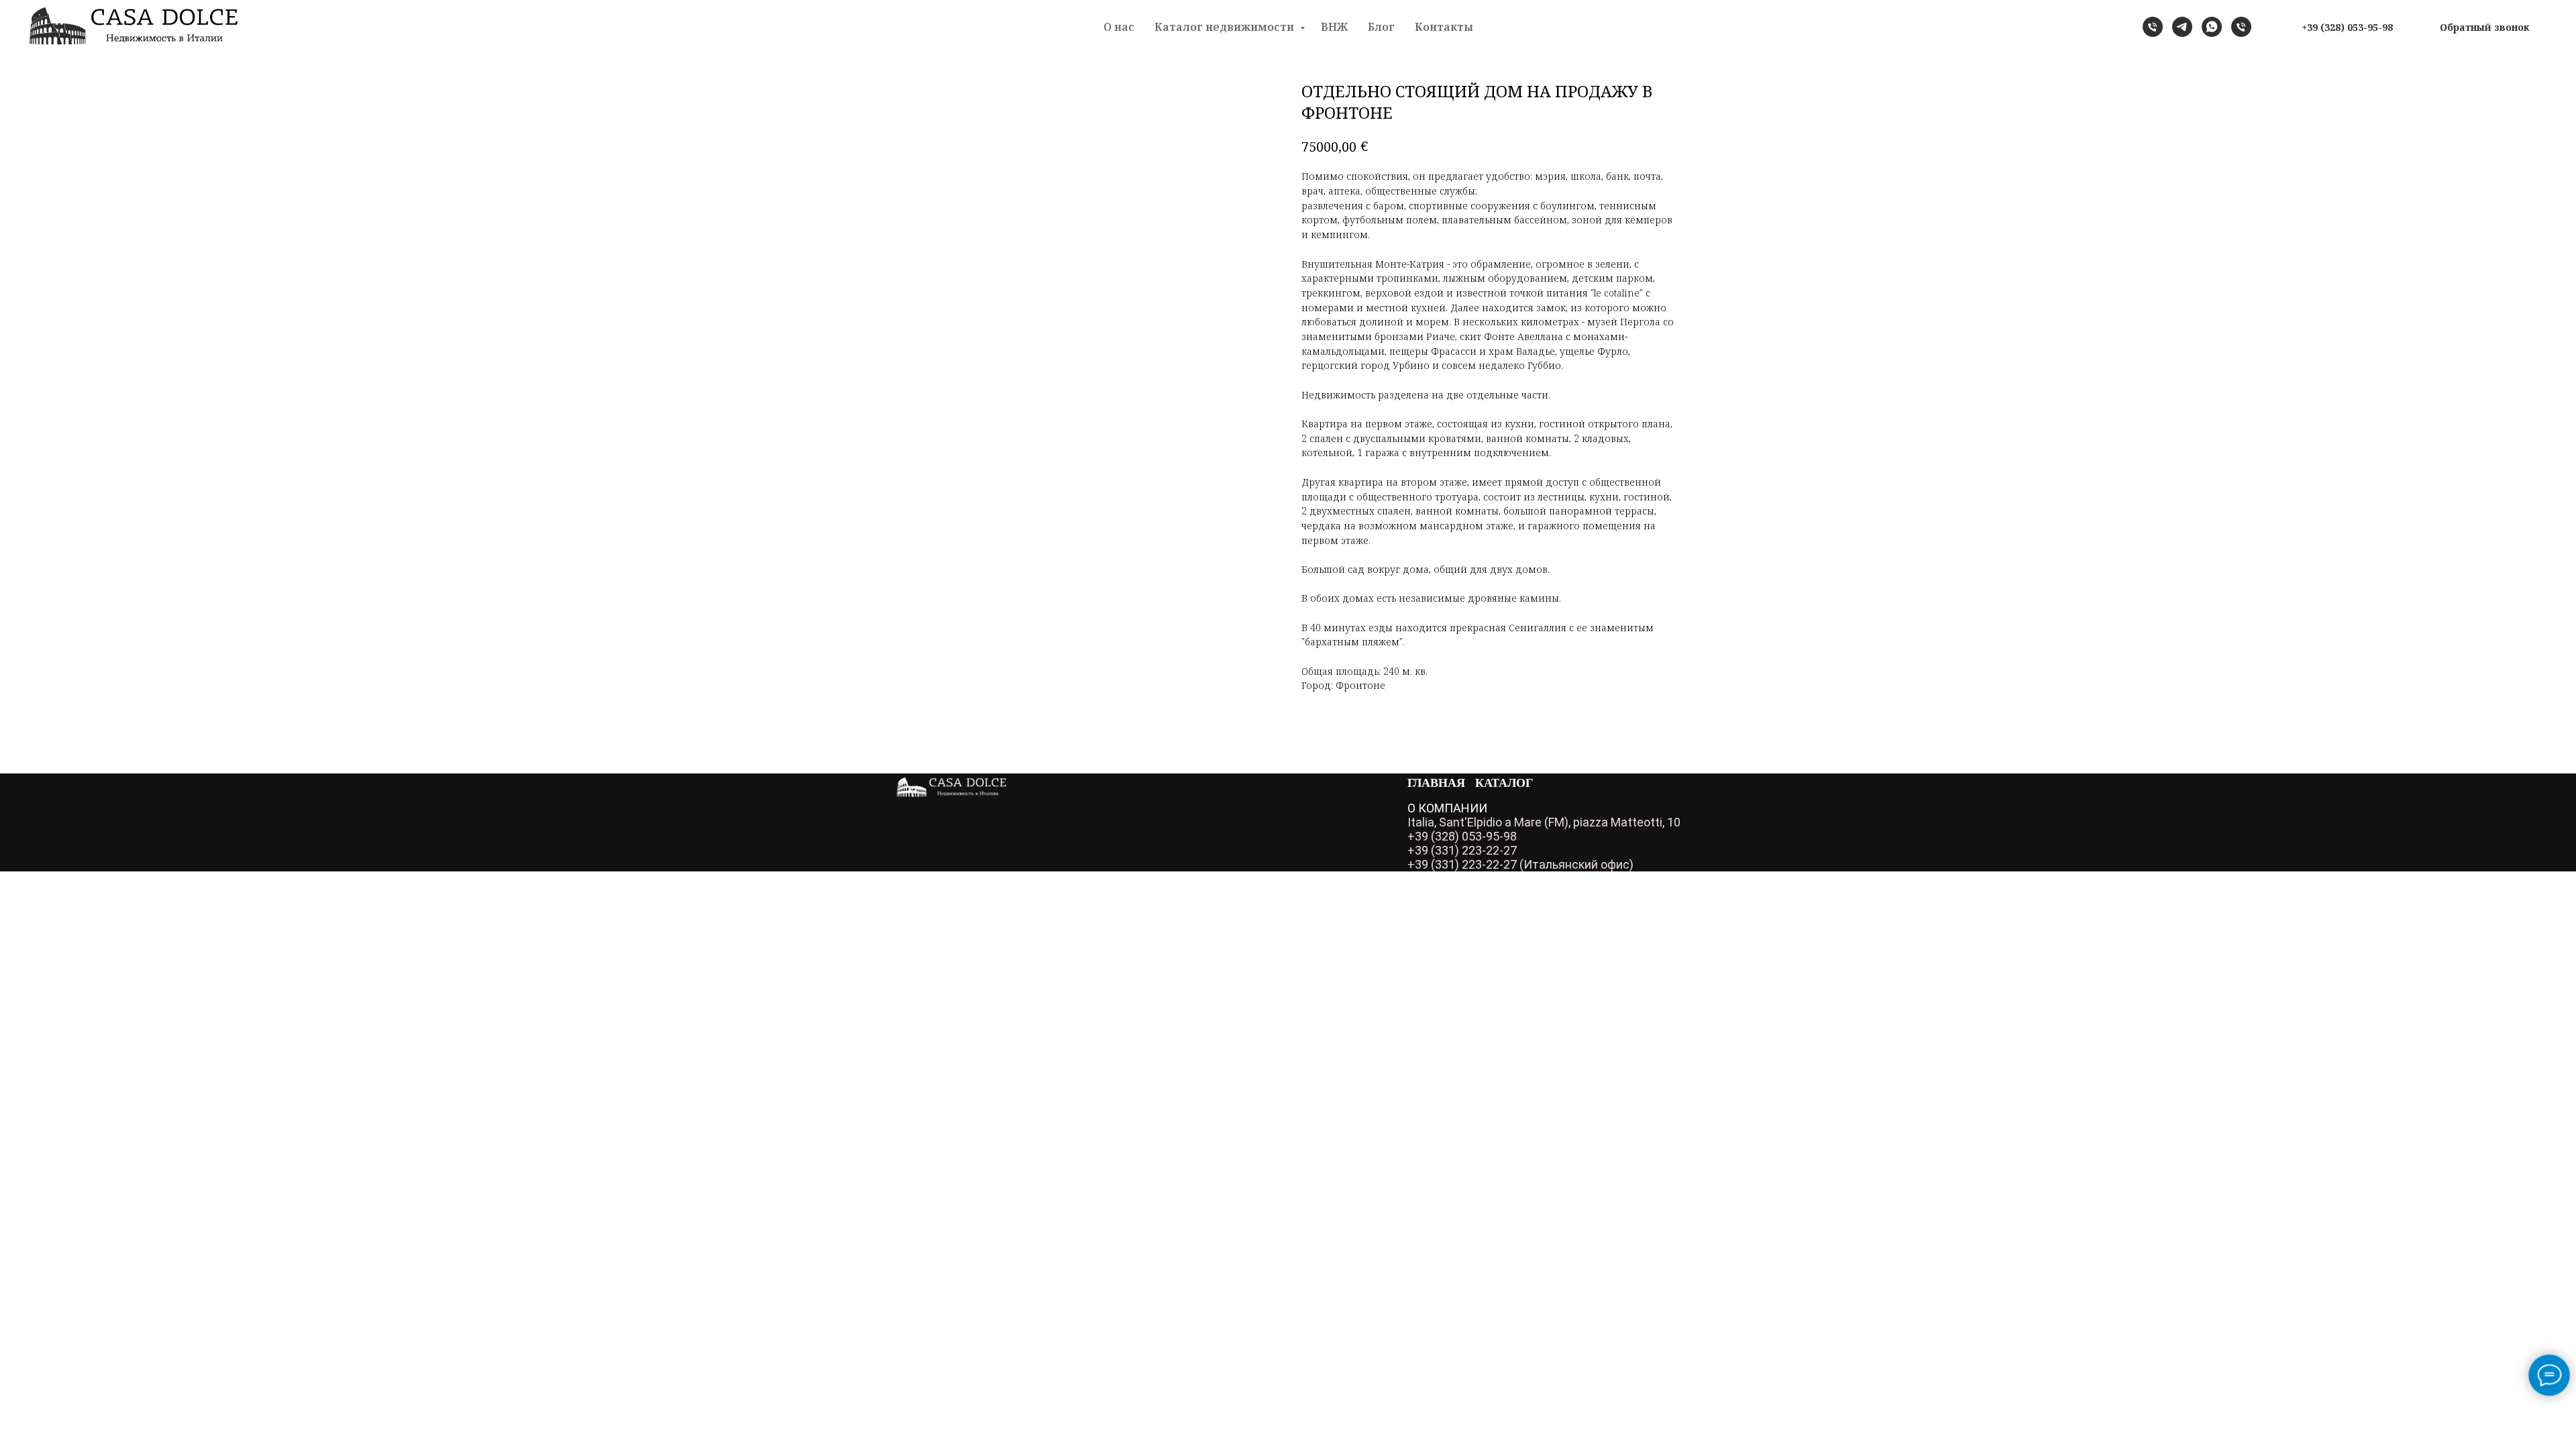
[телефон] (2153, 27)
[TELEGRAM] (2182, 27)
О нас (1119, 27)
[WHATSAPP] (2212, 27)
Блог (1381, 27)
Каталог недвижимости (1226, 27)
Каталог (1504, 782)
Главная (1436, 782)
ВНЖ (1334, 27)
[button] (2484, 27)
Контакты (1444, 27)
